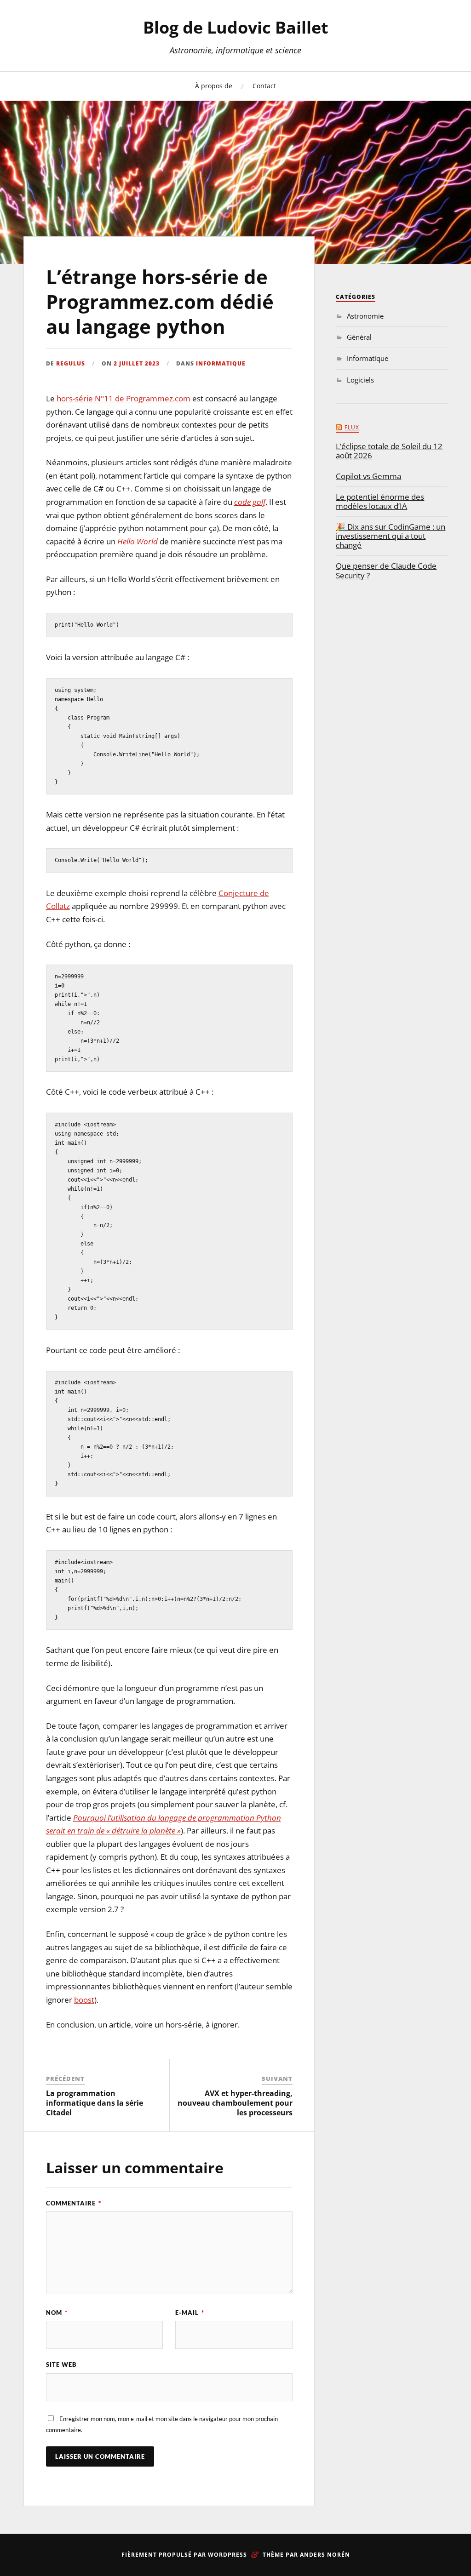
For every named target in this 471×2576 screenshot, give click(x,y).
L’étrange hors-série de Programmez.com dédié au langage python (160, 302)
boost (84, 2000)
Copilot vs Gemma (368, 476)
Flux (352, 427)
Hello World (138, 541)
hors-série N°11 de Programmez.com (123, 398)
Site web (61, 2365)
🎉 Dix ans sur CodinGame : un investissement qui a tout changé (391, 536)
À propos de (214, 86)
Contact (264, 86)
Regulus (71, 363)
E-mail (190, 2313)
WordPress (227, 2555)
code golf (250, 502)
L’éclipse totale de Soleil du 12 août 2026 (389, 451)
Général (359, 337)
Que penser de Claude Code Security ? (386, 571)
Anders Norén (325, 2555)
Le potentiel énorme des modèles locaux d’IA (380, 502)
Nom (57, 2313)
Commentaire (74, 2203)
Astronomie (365, 316)
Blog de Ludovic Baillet (236, 27)
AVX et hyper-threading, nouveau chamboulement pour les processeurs (235, 2103)
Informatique (221, 363)
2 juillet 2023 (137, 363)
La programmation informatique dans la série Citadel (95, 2103)
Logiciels (360, 380)
